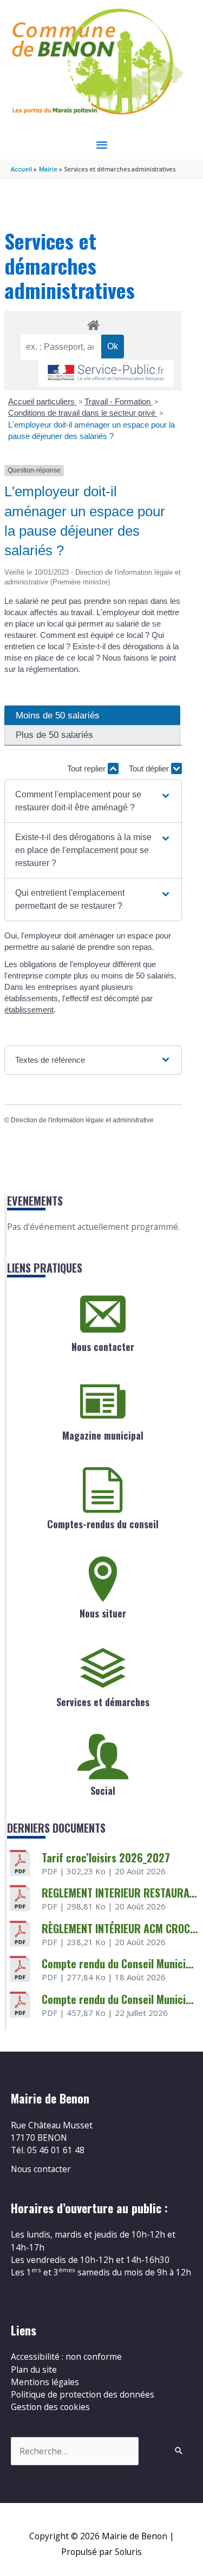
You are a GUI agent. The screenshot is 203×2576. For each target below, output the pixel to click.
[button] (93, 801)
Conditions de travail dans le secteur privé (83, 413)
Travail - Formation (119, 401)
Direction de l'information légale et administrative (82, 1120)
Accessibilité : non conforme (66, 2357)
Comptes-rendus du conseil (103, 1524)
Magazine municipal (103, 1435)
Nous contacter (103, 1347)
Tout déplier (150, 768)
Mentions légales (45, 2382)
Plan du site (34, 2369)
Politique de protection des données (83, 2394)
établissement (29, 1010)
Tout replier (87, 768)
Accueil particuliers (42, 401)
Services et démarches (103, 1702)
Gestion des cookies (50, 2407)
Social (103, 1790)
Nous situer (103, 1613)
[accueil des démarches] (93, 323)
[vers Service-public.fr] (106, 373)
